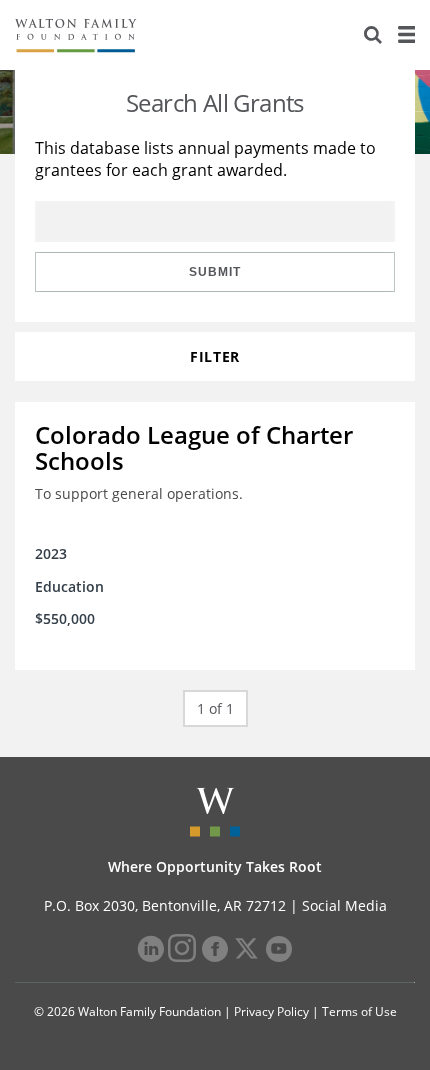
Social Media (344, 905)
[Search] (373, 35)
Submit (215, 272)
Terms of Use (359, 1011)
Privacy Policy (271, 1011)
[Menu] (406, 35)
